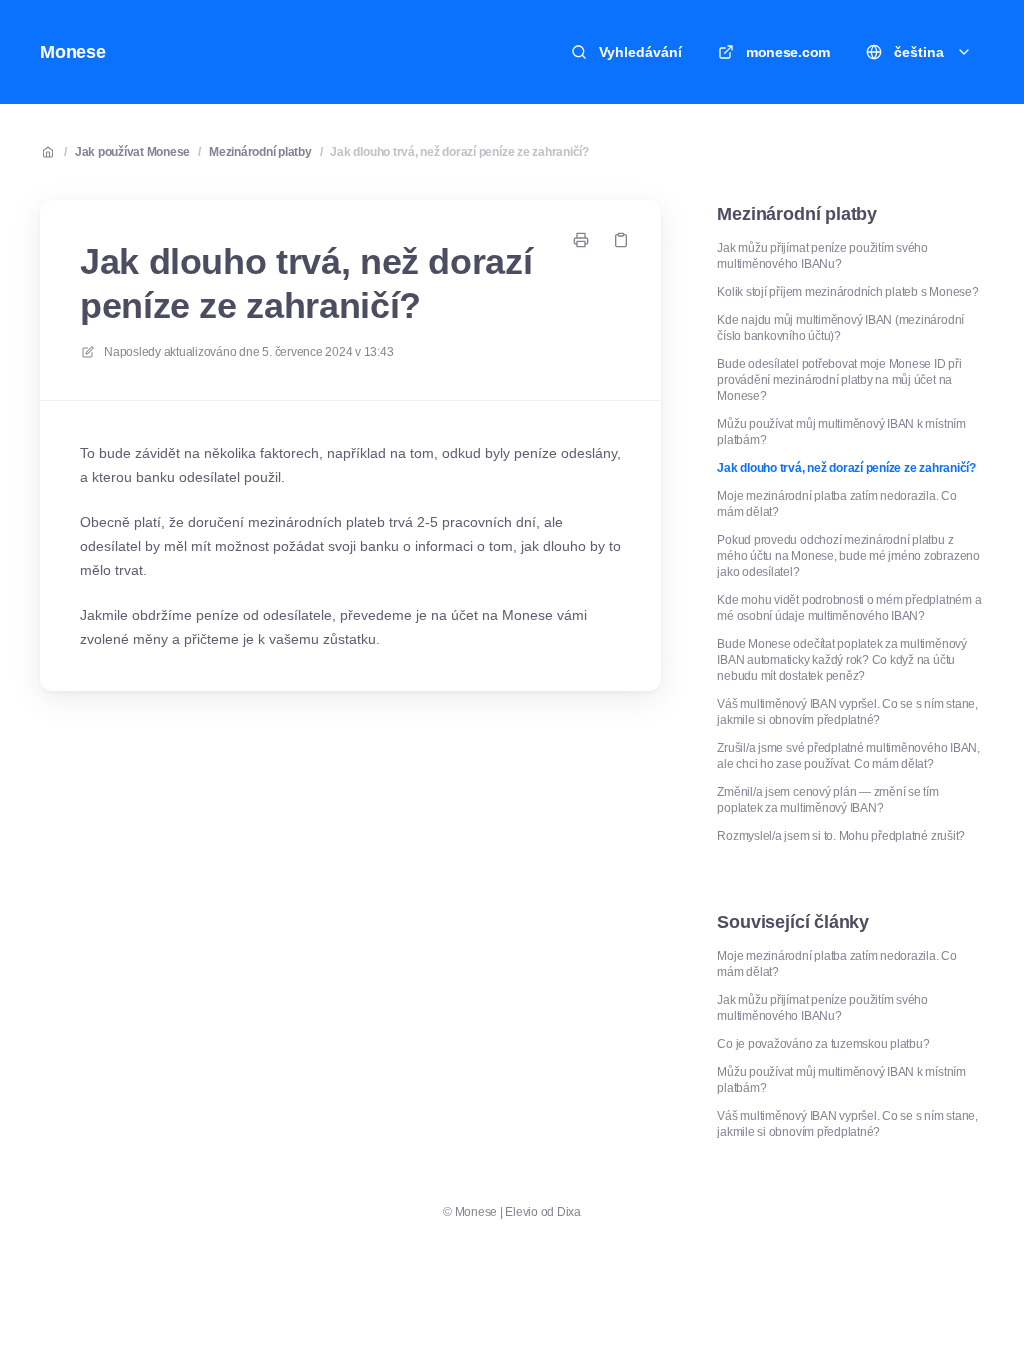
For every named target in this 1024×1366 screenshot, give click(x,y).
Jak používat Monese (132, 152)
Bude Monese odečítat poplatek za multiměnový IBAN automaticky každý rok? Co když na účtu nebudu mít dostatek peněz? (841, 660)
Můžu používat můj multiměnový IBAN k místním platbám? (841, 432)
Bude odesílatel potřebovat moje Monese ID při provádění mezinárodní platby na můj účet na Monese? (839, 380)
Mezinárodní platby (260, 152)
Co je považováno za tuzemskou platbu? (823, 1044)
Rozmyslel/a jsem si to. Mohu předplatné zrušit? (841, 836)
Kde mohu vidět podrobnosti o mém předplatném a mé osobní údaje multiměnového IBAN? (849, 608)
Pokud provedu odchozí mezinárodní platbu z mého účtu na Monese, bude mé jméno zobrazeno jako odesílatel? (848, 556)
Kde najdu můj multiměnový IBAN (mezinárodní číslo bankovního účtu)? (840, 328)
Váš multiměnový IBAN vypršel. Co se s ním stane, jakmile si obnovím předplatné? (847, 712)
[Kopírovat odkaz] (621, 240)
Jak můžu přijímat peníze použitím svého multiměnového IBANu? (822, 256)
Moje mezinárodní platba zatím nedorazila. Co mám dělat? (836, 504)
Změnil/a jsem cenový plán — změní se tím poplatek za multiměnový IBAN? (827, 800)
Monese (73, 52)
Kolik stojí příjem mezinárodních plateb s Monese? (847, 292)
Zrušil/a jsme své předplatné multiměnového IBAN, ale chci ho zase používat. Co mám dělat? (848, 756)
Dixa (569, 1212)
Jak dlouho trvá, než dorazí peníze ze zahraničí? (459, 152)
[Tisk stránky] (581, 240)
